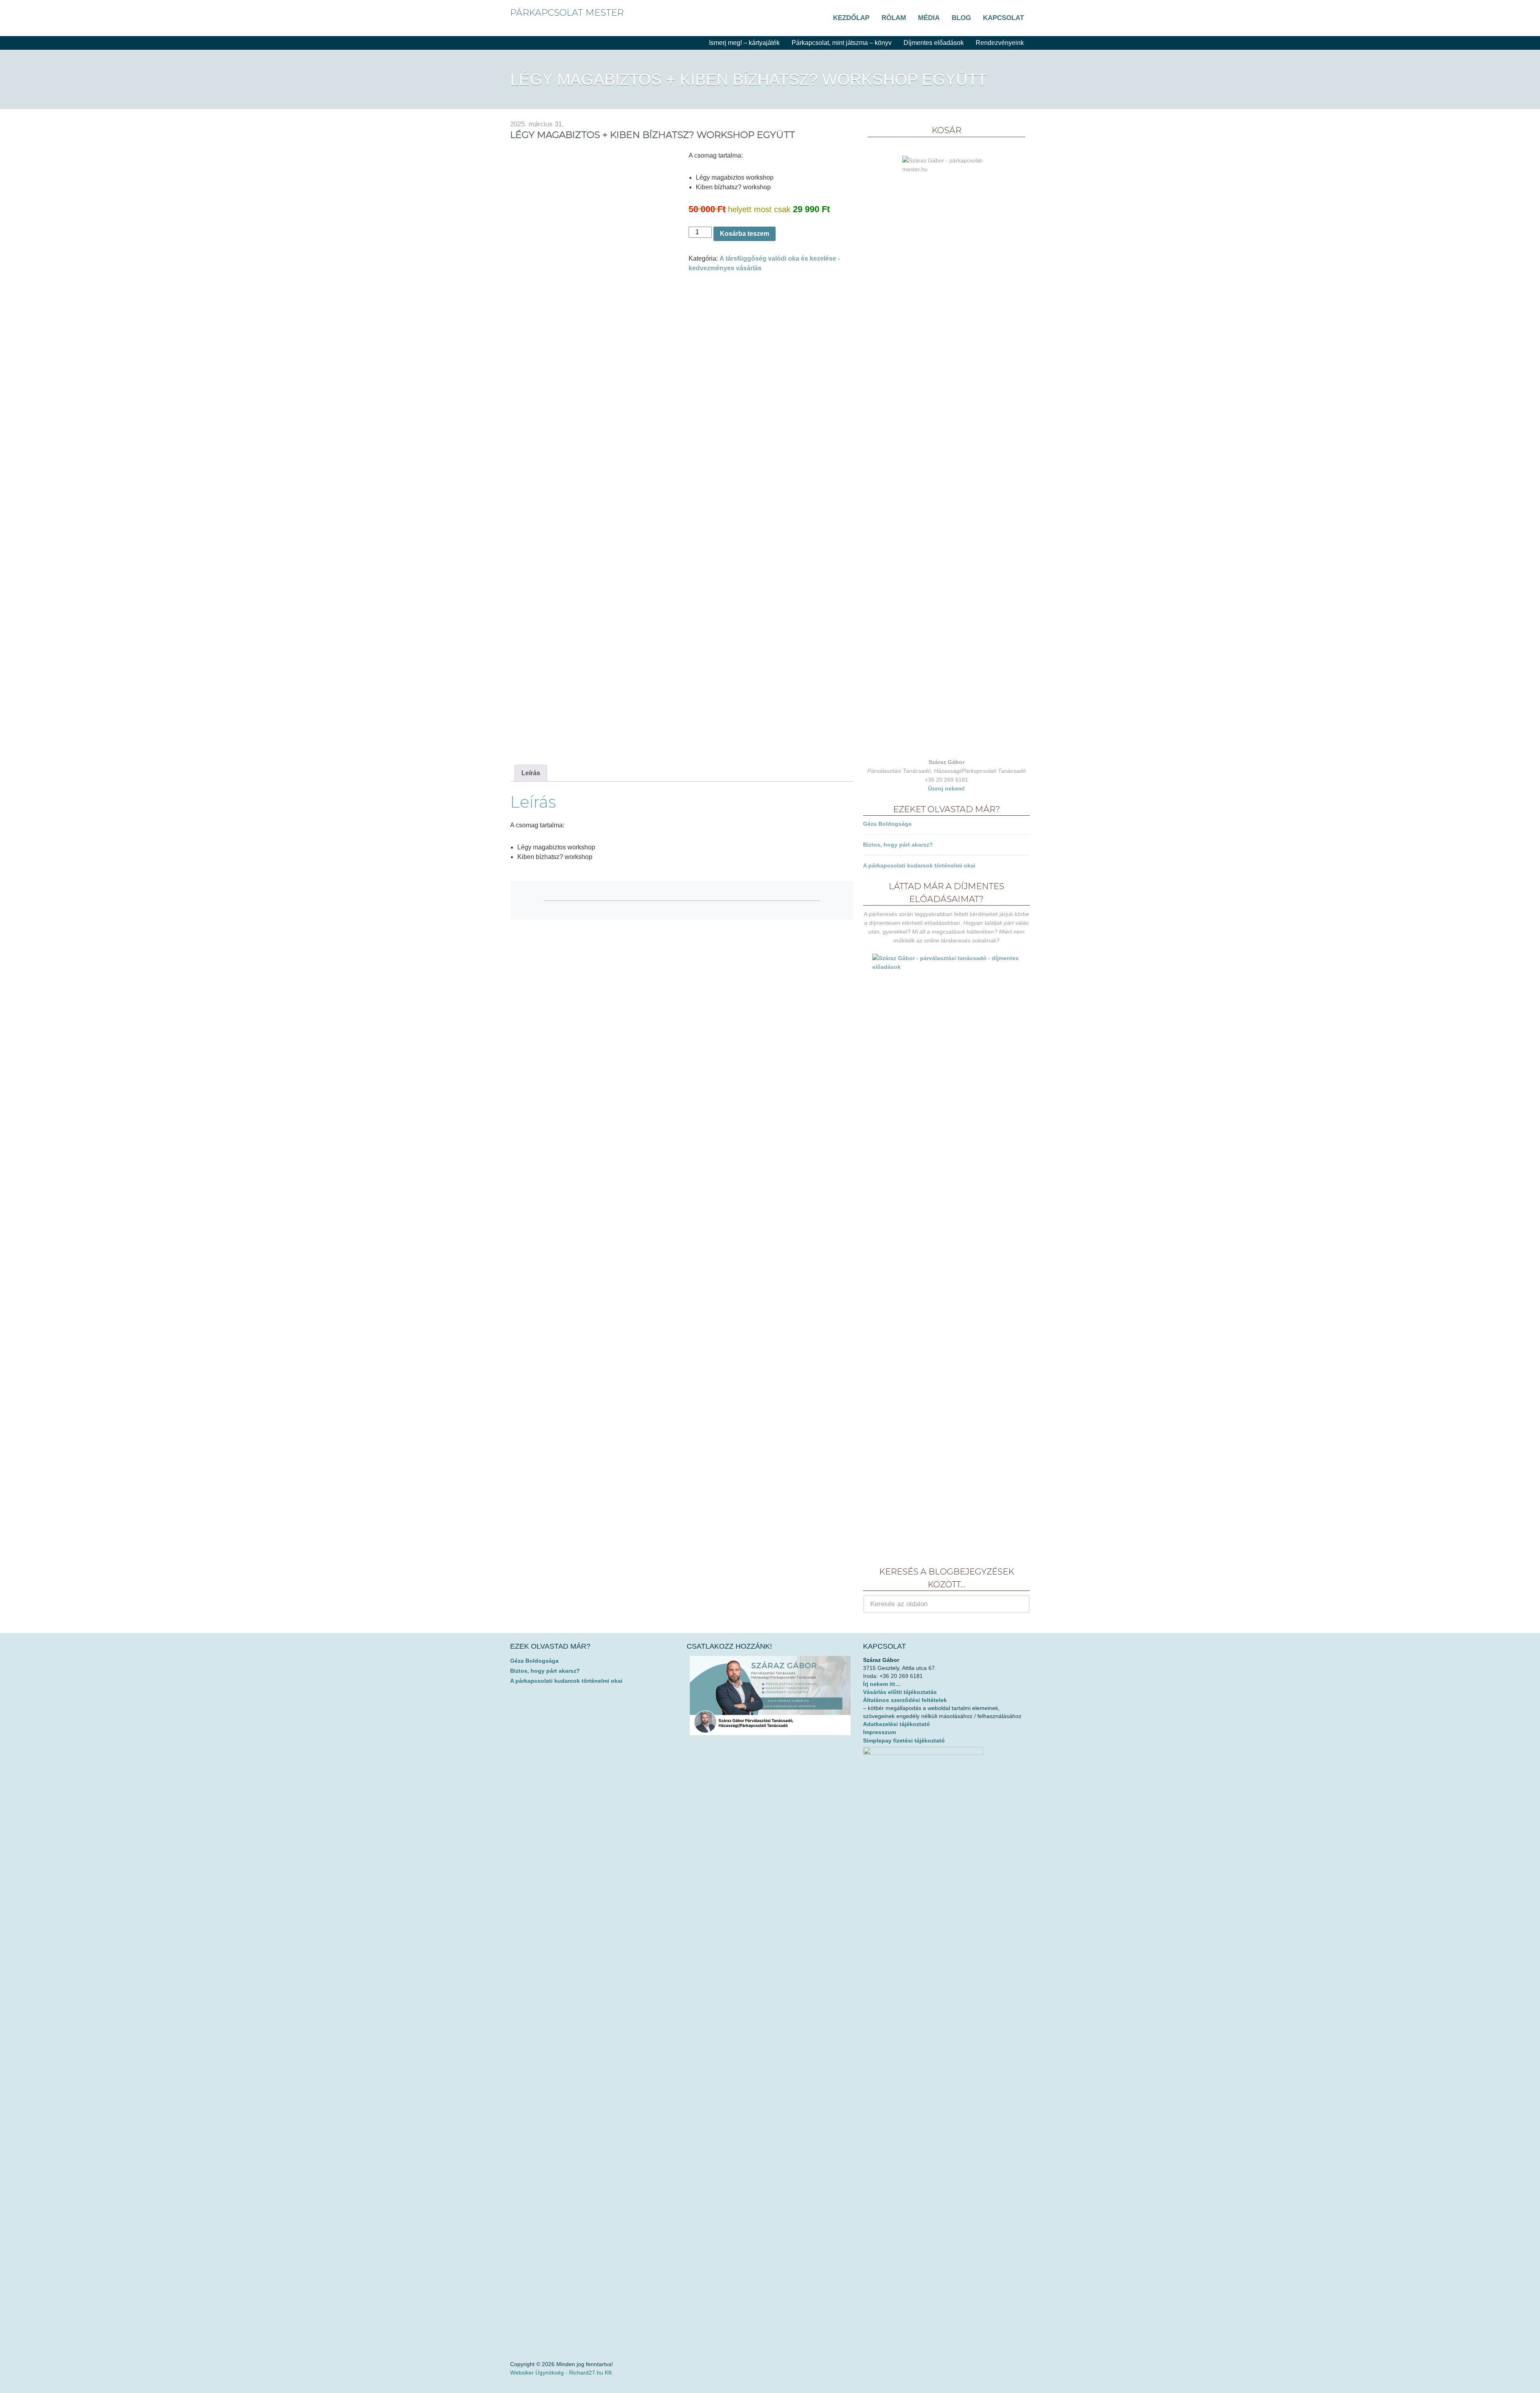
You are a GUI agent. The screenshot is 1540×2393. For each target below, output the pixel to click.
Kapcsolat (1003, 18)
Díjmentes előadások (934, 43)
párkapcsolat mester (567, 13)
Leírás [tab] (531, 773)
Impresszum (879, 1732)
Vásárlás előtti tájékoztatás (900, 1692)
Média (929, 18)
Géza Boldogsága (887, 824)
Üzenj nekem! (946, 788)
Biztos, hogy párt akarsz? (898, 845)
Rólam (894, 18)
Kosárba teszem (745, 234)
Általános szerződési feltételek (905, 1700)
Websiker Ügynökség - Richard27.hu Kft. (562, 2373)
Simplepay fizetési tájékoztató (904, 1741)
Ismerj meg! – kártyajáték (744, 43)
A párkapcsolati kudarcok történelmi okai (919, 865)
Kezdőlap (851, 18)
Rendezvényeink (1000, 43)
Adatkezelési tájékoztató (897, 1724)
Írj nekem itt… (882, 1684)
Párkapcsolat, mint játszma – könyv (842, 43)
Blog (961, 18)
